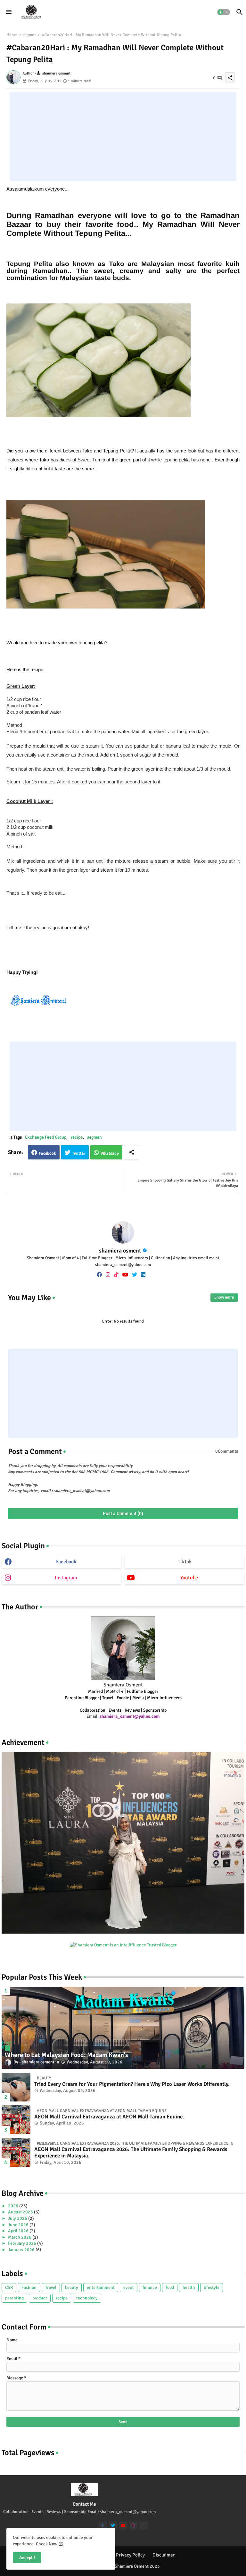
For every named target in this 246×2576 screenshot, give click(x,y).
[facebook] (99, 1275)
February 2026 (23, 2243)
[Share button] (132, 1152)
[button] (224, 12)
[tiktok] (116, 1275)
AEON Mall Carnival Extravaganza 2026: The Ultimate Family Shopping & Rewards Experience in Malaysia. (131, 2153)
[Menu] (9, 12)
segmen (29, 35)
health (189, 2287)
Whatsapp (110, 1153)
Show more (224, 1297)
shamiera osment (120, 1251)
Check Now (47, 2544)
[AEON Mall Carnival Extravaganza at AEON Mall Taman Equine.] (16, 2120)
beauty (72, 2287)
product (40, 2298)
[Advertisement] (123, 137)
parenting (14, 2298)
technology (87, 2298)
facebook (66, 1562)
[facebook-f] (103, 2526)
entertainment (101, 2287)
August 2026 (21, 2212)
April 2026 (19, 2231)
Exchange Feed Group (46, 1137)
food (170, 2287)
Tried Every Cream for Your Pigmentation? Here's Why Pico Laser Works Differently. (132, 2084)
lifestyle (212, 2287)
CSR (9, 2287)
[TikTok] (144, 2526)
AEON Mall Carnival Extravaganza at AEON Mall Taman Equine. (109, 2117)
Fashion (29, 2287)
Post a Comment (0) (123, 1513)
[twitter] (135, 1275)
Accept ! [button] (27, 2558)
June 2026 (19, 2225)
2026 (14, 2206)
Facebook (47, 1153)
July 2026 (18, 2218)
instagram (66, 1578)
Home (12, 35)
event (129, 2287)
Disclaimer (164, 2555)
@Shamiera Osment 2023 (135, 2566)
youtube (189, 1578)
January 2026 (22, 2250)
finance (150, 2287)
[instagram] (108, 1275)
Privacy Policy (130, 2555)
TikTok (185, 1562)
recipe (77, 1137)
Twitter (79, 1153)
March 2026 (20, 2237)
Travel (51, 2287)
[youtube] (125, 1275)
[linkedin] (143, 1275)
